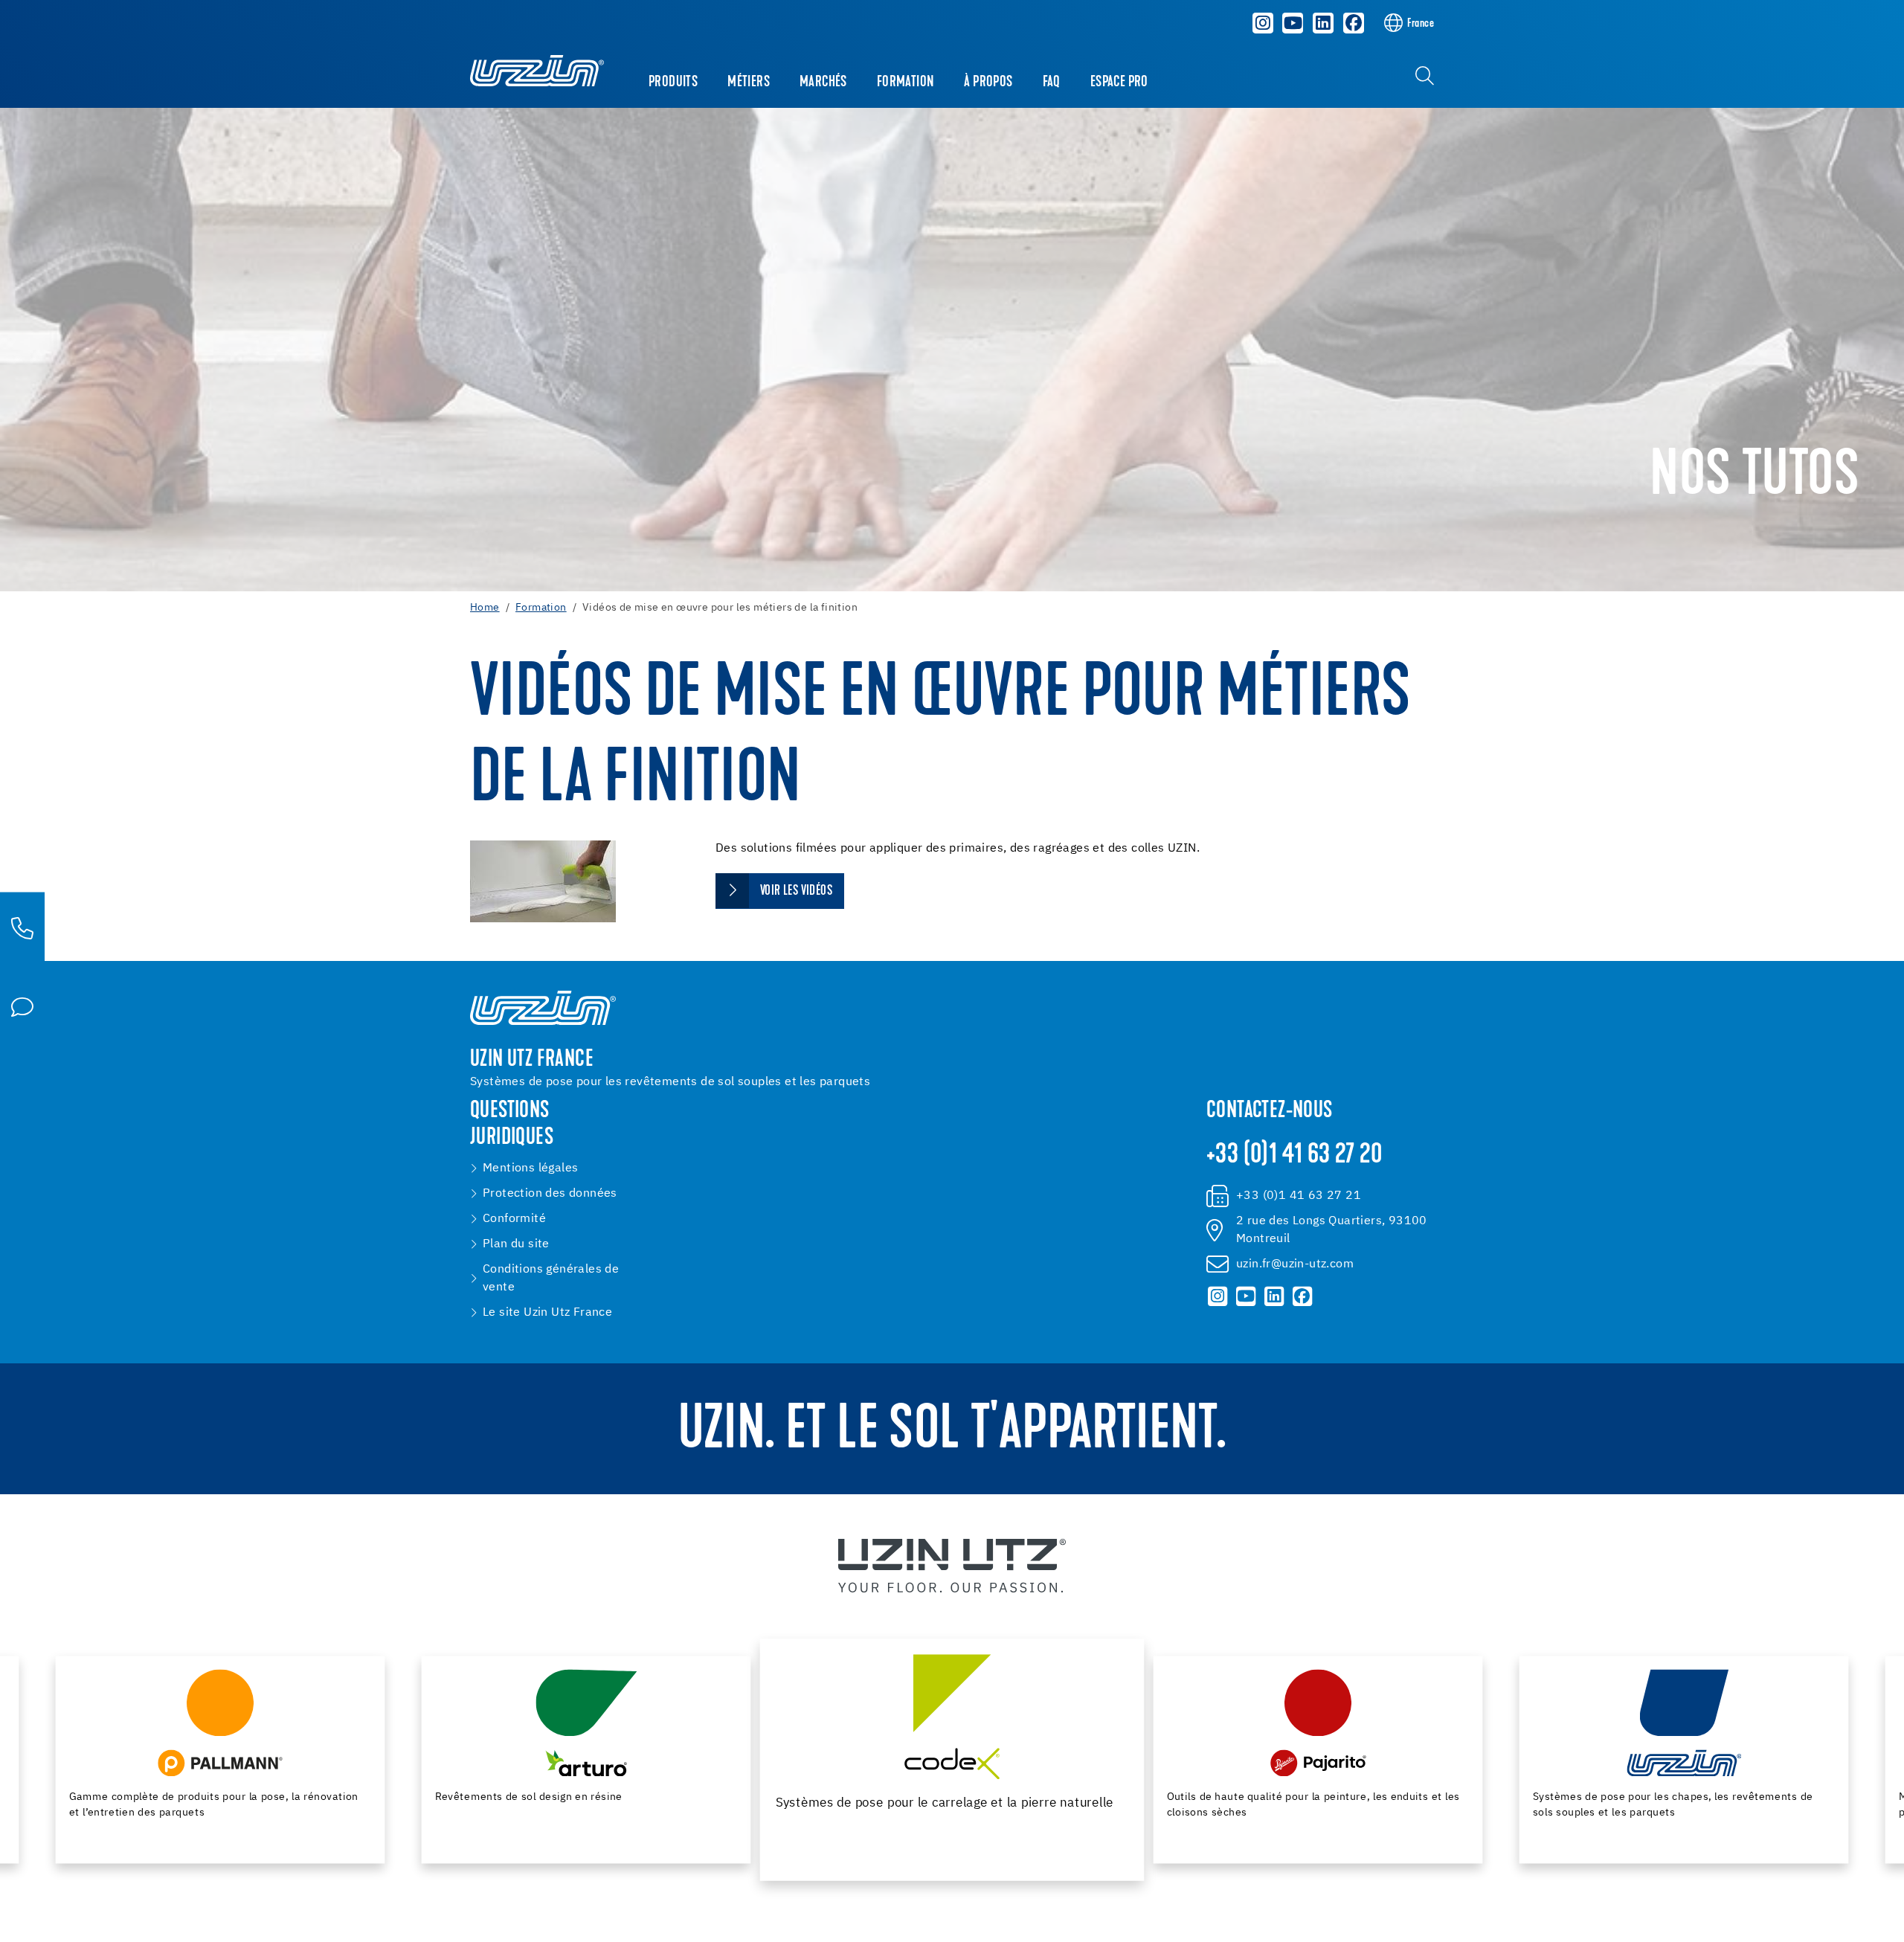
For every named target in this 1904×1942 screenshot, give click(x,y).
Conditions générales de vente (551, 1279)
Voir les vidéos (796, 891)
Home (485, 608)
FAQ (1052, 83)
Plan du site (516, 1244)
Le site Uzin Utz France (547, 1313)
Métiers (749, 83)
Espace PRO (1119, 83)
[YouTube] (1293, 23)
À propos (988, 83)
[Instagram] (1263, 23)
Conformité (514, 1219)
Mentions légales (530, 1168)
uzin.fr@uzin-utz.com (1295, 1264)
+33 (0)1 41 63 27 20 (1294, 1156)
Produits (673, 83)
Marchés (823, 83)
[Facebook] (1354, 23)
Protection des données (550, 1194)
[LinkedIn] (1323, 23)
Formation (906, 83)
